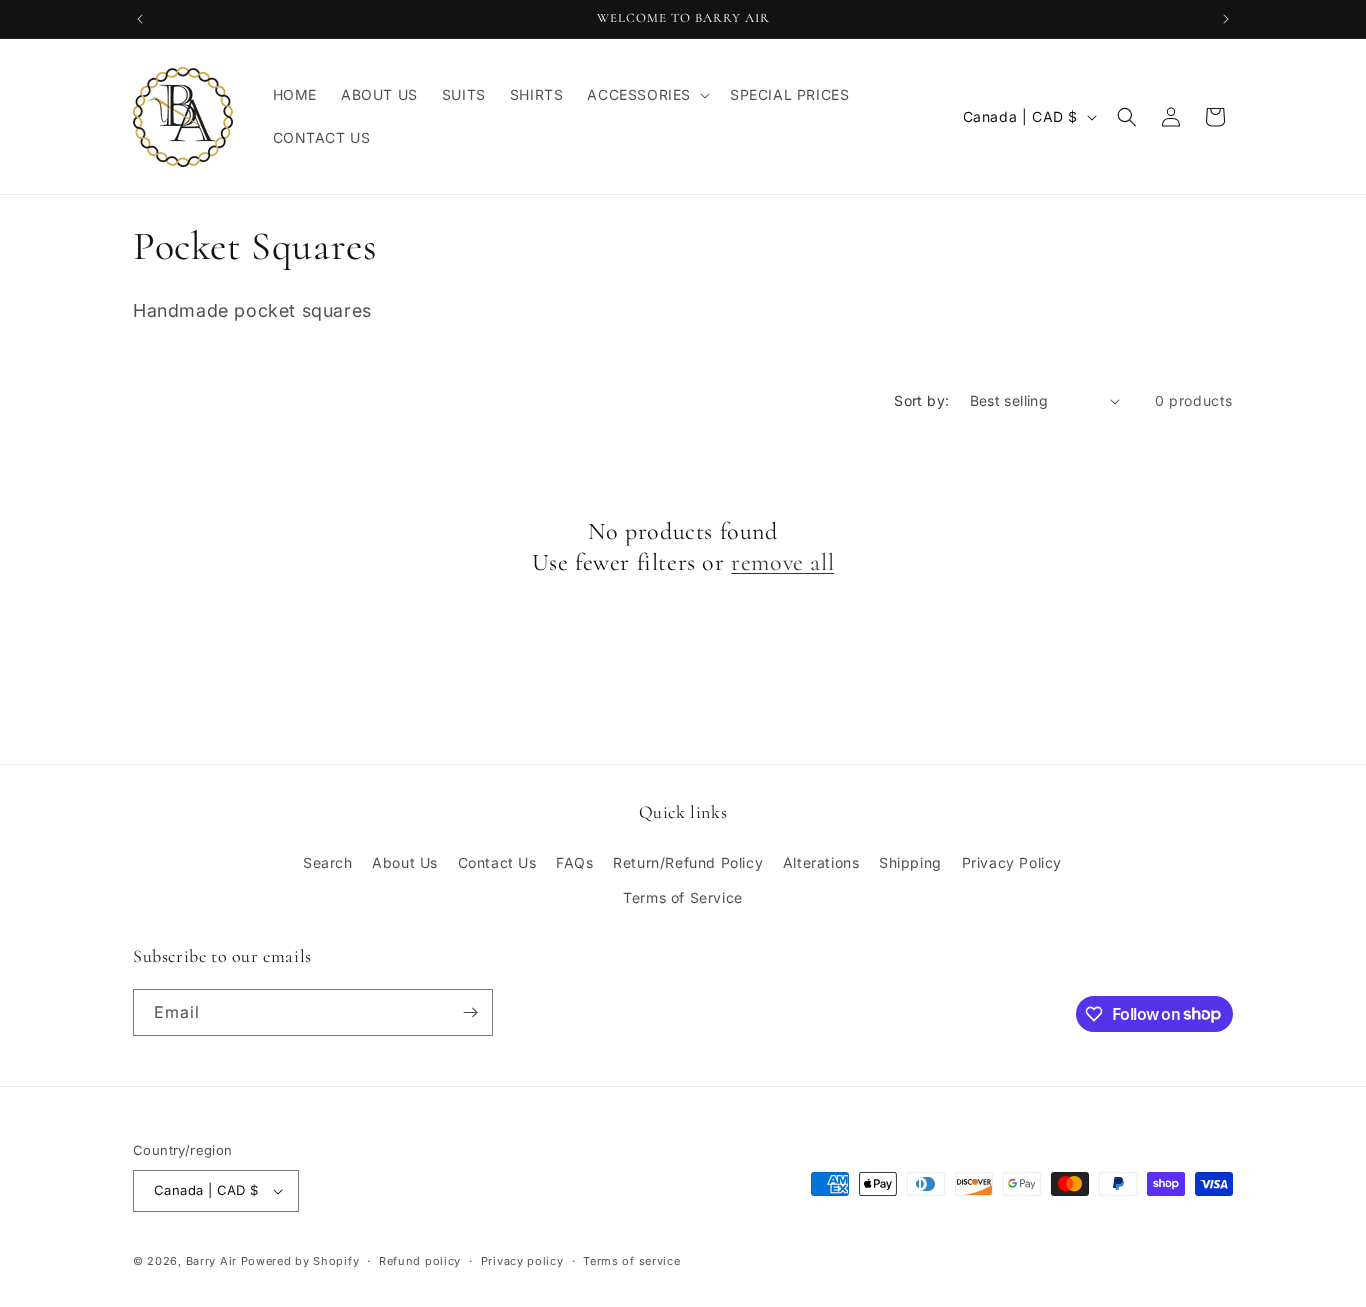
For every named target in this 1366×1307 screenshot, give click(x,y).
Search (328, 862)
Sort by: (921, 400)
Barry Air (211, 1261)
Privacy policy (522, 1261)
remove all (782, 562)
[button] (646, 95)
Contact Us (497, 862)
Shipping (910, 862)
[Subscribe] (470, 1012)
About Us (405, 862)
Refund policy (420, 1261)
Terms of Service (683, 897)
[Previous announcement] (140, 19)
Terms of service (631, 1261)
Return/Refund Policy (688, 862)
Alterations (821, 862)
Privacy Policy (1012, 862)
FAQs (574, 862)
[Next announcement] (1226, 19)
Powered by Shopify (300, 1261)
